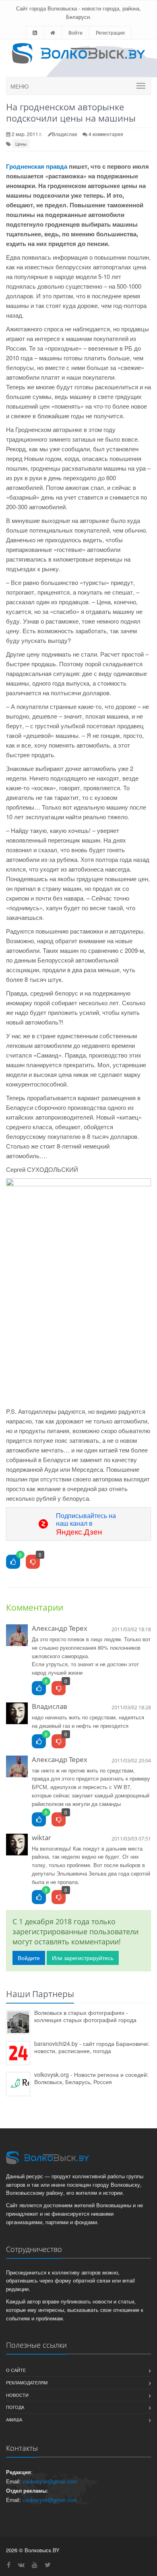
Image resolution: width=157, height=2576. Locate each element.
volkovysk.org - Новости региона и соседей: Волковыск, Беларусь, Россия (91, 2078)
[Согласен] (39, 1689)
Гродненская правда (37, 166)
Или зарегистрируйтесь (83, 1958)
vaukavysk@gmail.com (50, 2481)
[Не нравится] (33, 1562)
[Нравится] (13, 1562)
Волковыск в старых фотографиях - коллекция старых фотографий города (85, 2016)
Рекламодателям (27, 2382)
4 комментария (106, 134)
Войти (75, 32)
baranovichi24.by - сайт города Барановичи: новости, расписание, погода (92, 2047)
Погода (15, 2407)
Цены (21, 144)
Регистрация (110, 32)
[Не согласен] (59, 1689)
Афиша (14, 2419)
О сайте (16, 2370)
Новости (17, 2395)
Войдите (29, 1958)
